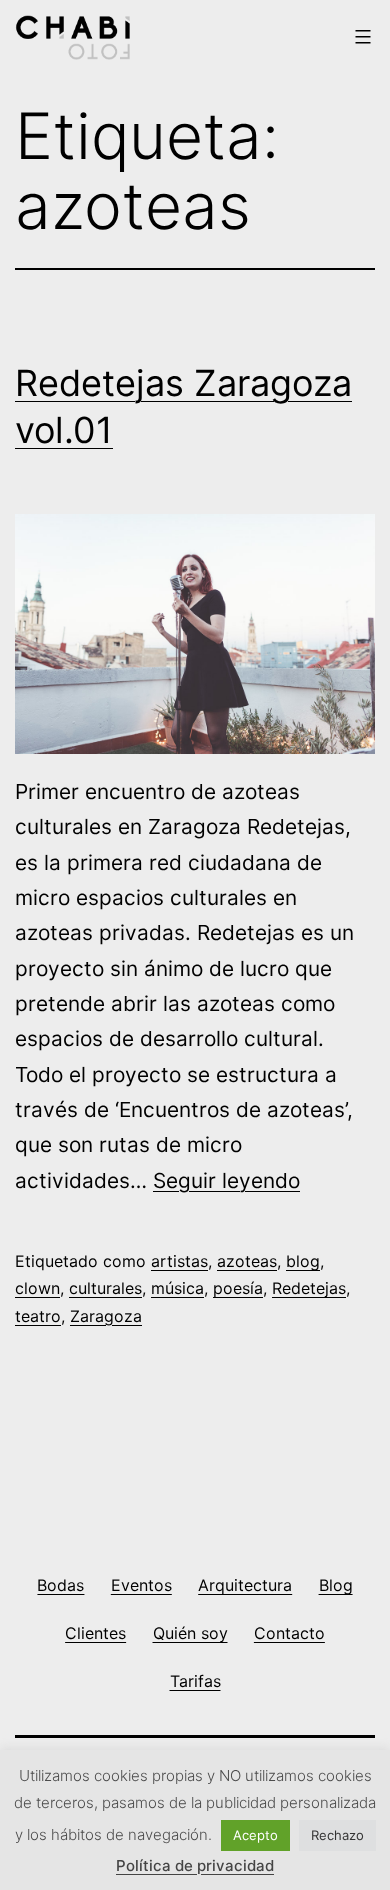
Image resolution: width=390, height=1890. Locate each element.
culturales (105, 1288)
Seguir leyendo (226, 1180)
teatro (38, 1316)
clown (37, 1288)
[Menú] (360, 37)
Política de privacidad (195, 1865)
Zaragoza (106, 1316)
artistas (179, 1261)
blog (303, 1261)
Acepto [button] (255, 1835)
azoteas (247, 1261)
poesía (238, 1288)
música (177, 1288)
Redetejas (309, 1288)
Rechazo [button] (337, 1835)
